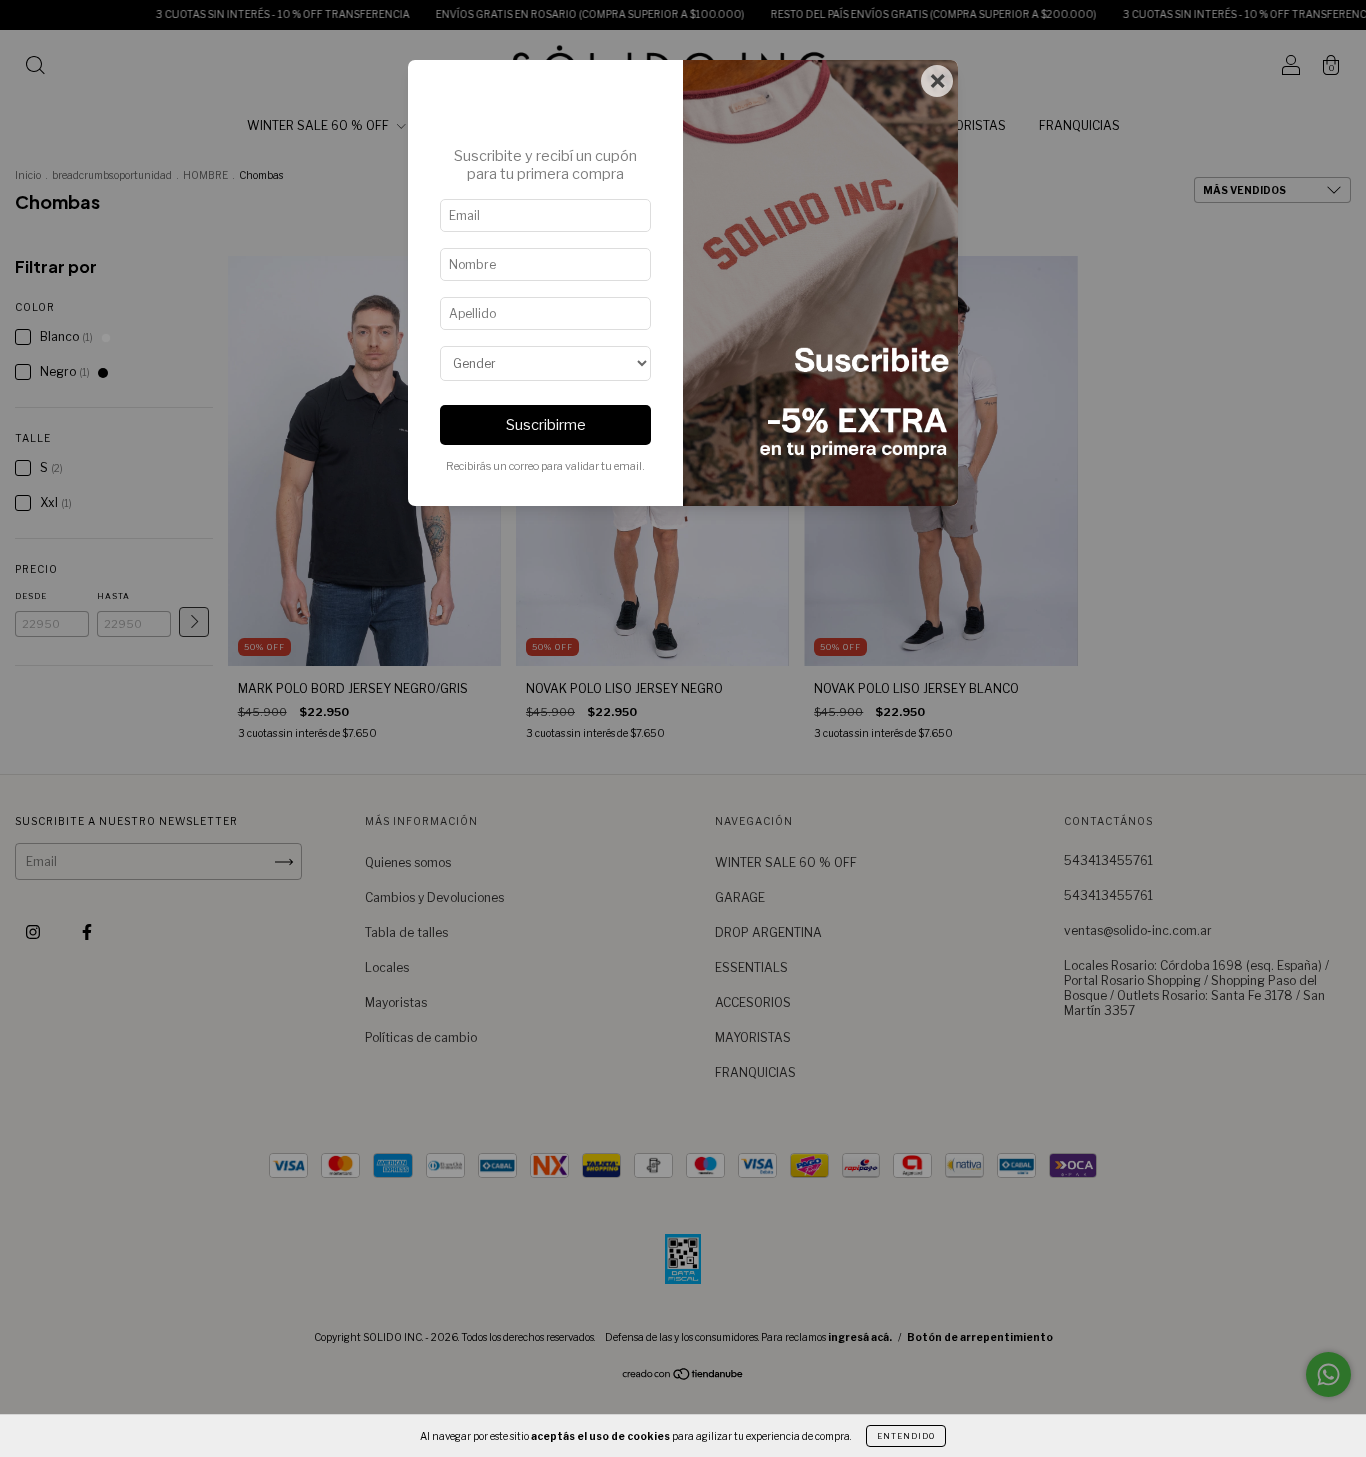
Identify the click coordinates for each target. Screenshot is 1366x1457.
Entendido (906, 1436)
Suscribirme (546, 425)
